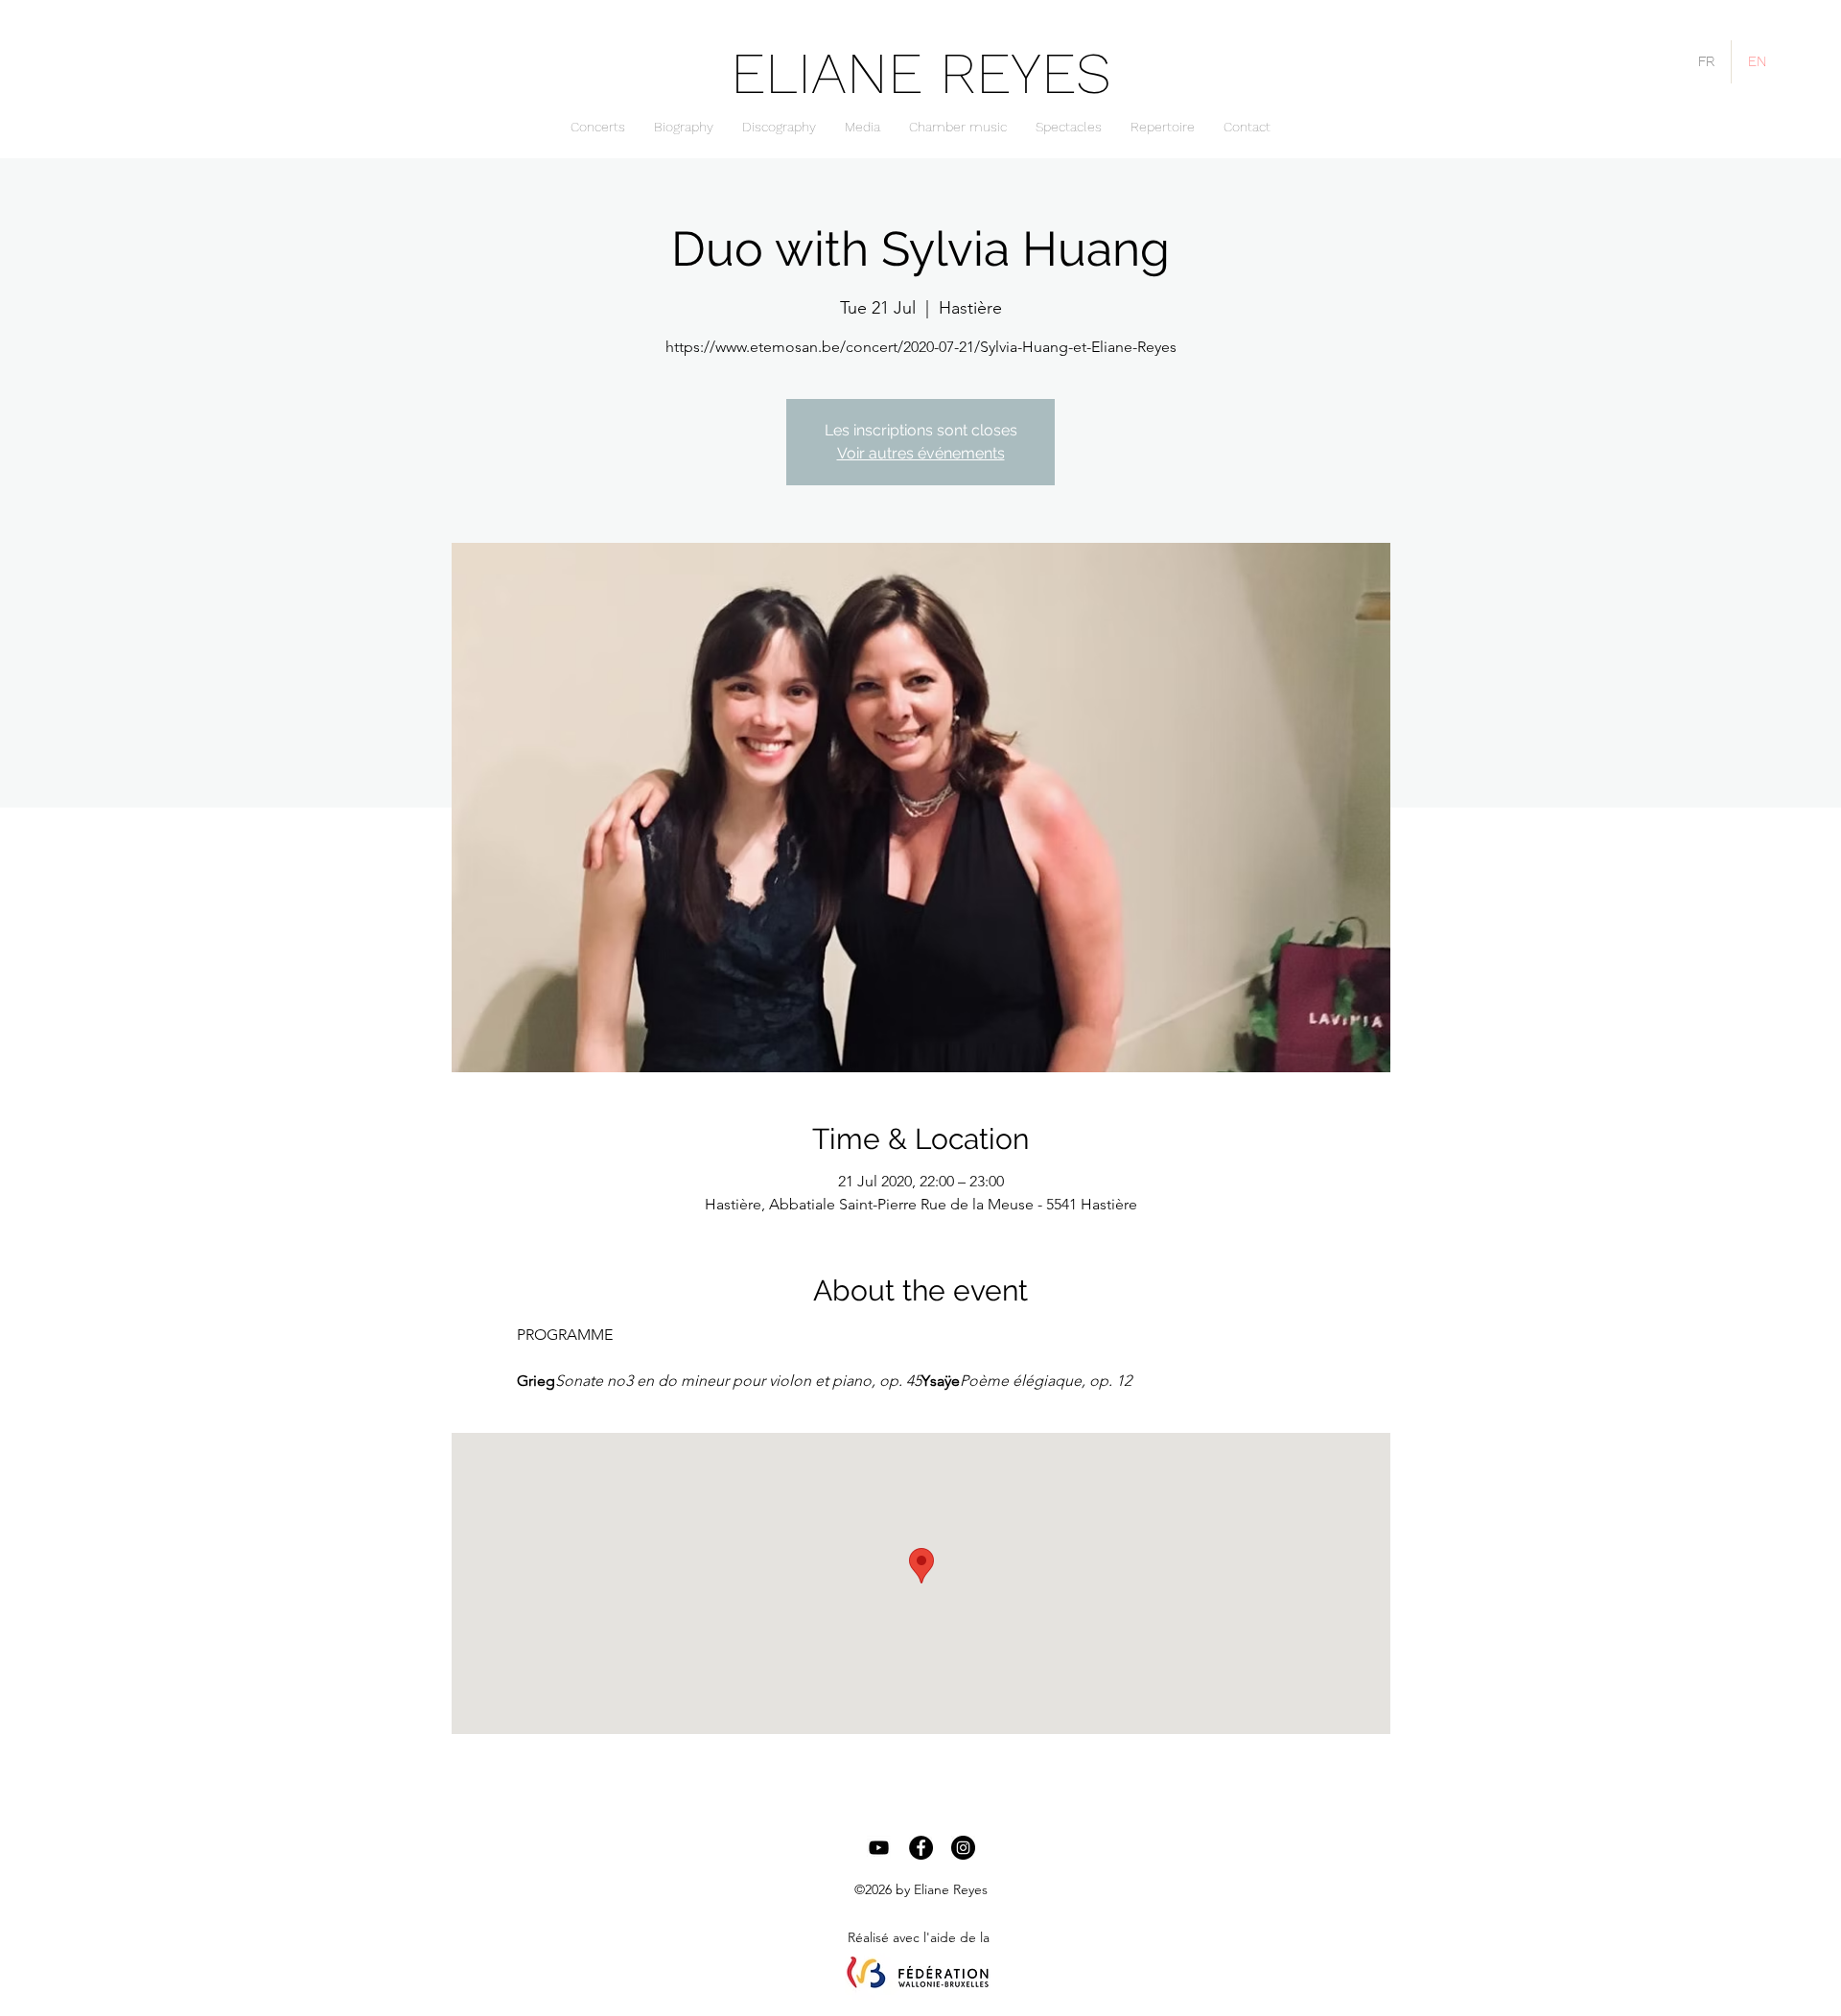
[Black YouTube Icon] (879, 1848)
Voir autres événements (921, 453)
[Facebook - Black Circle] (921, 1848)
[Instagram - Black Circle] (963, 1848)
